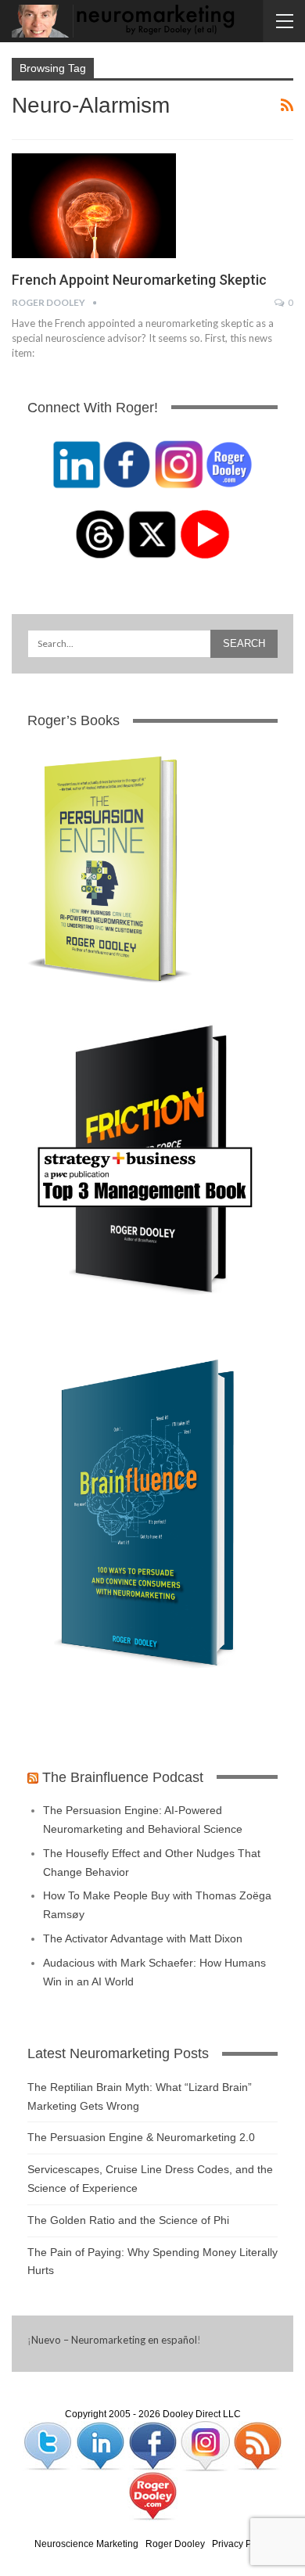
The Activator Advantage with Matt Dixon (143, 1938)
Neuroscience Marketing (86, 2544)
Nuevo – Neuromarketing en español (114, 2340)
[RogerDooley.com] (152, 2495)
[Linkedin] (101, 2445)
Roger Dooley (175, 2544)
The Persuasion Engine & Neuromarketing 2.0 (141, 2137)
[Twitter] (49, 2445)
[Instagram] (206, 2445)
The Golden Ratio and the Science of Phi (128, 2220)
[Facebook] (154, 2445)
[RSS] (257, 2445)
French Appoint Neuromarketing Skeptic (139, 280)
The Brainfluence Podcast (123, 1777)
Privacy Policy (242, 2544)
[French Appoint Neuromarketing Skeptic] (94, 206)
